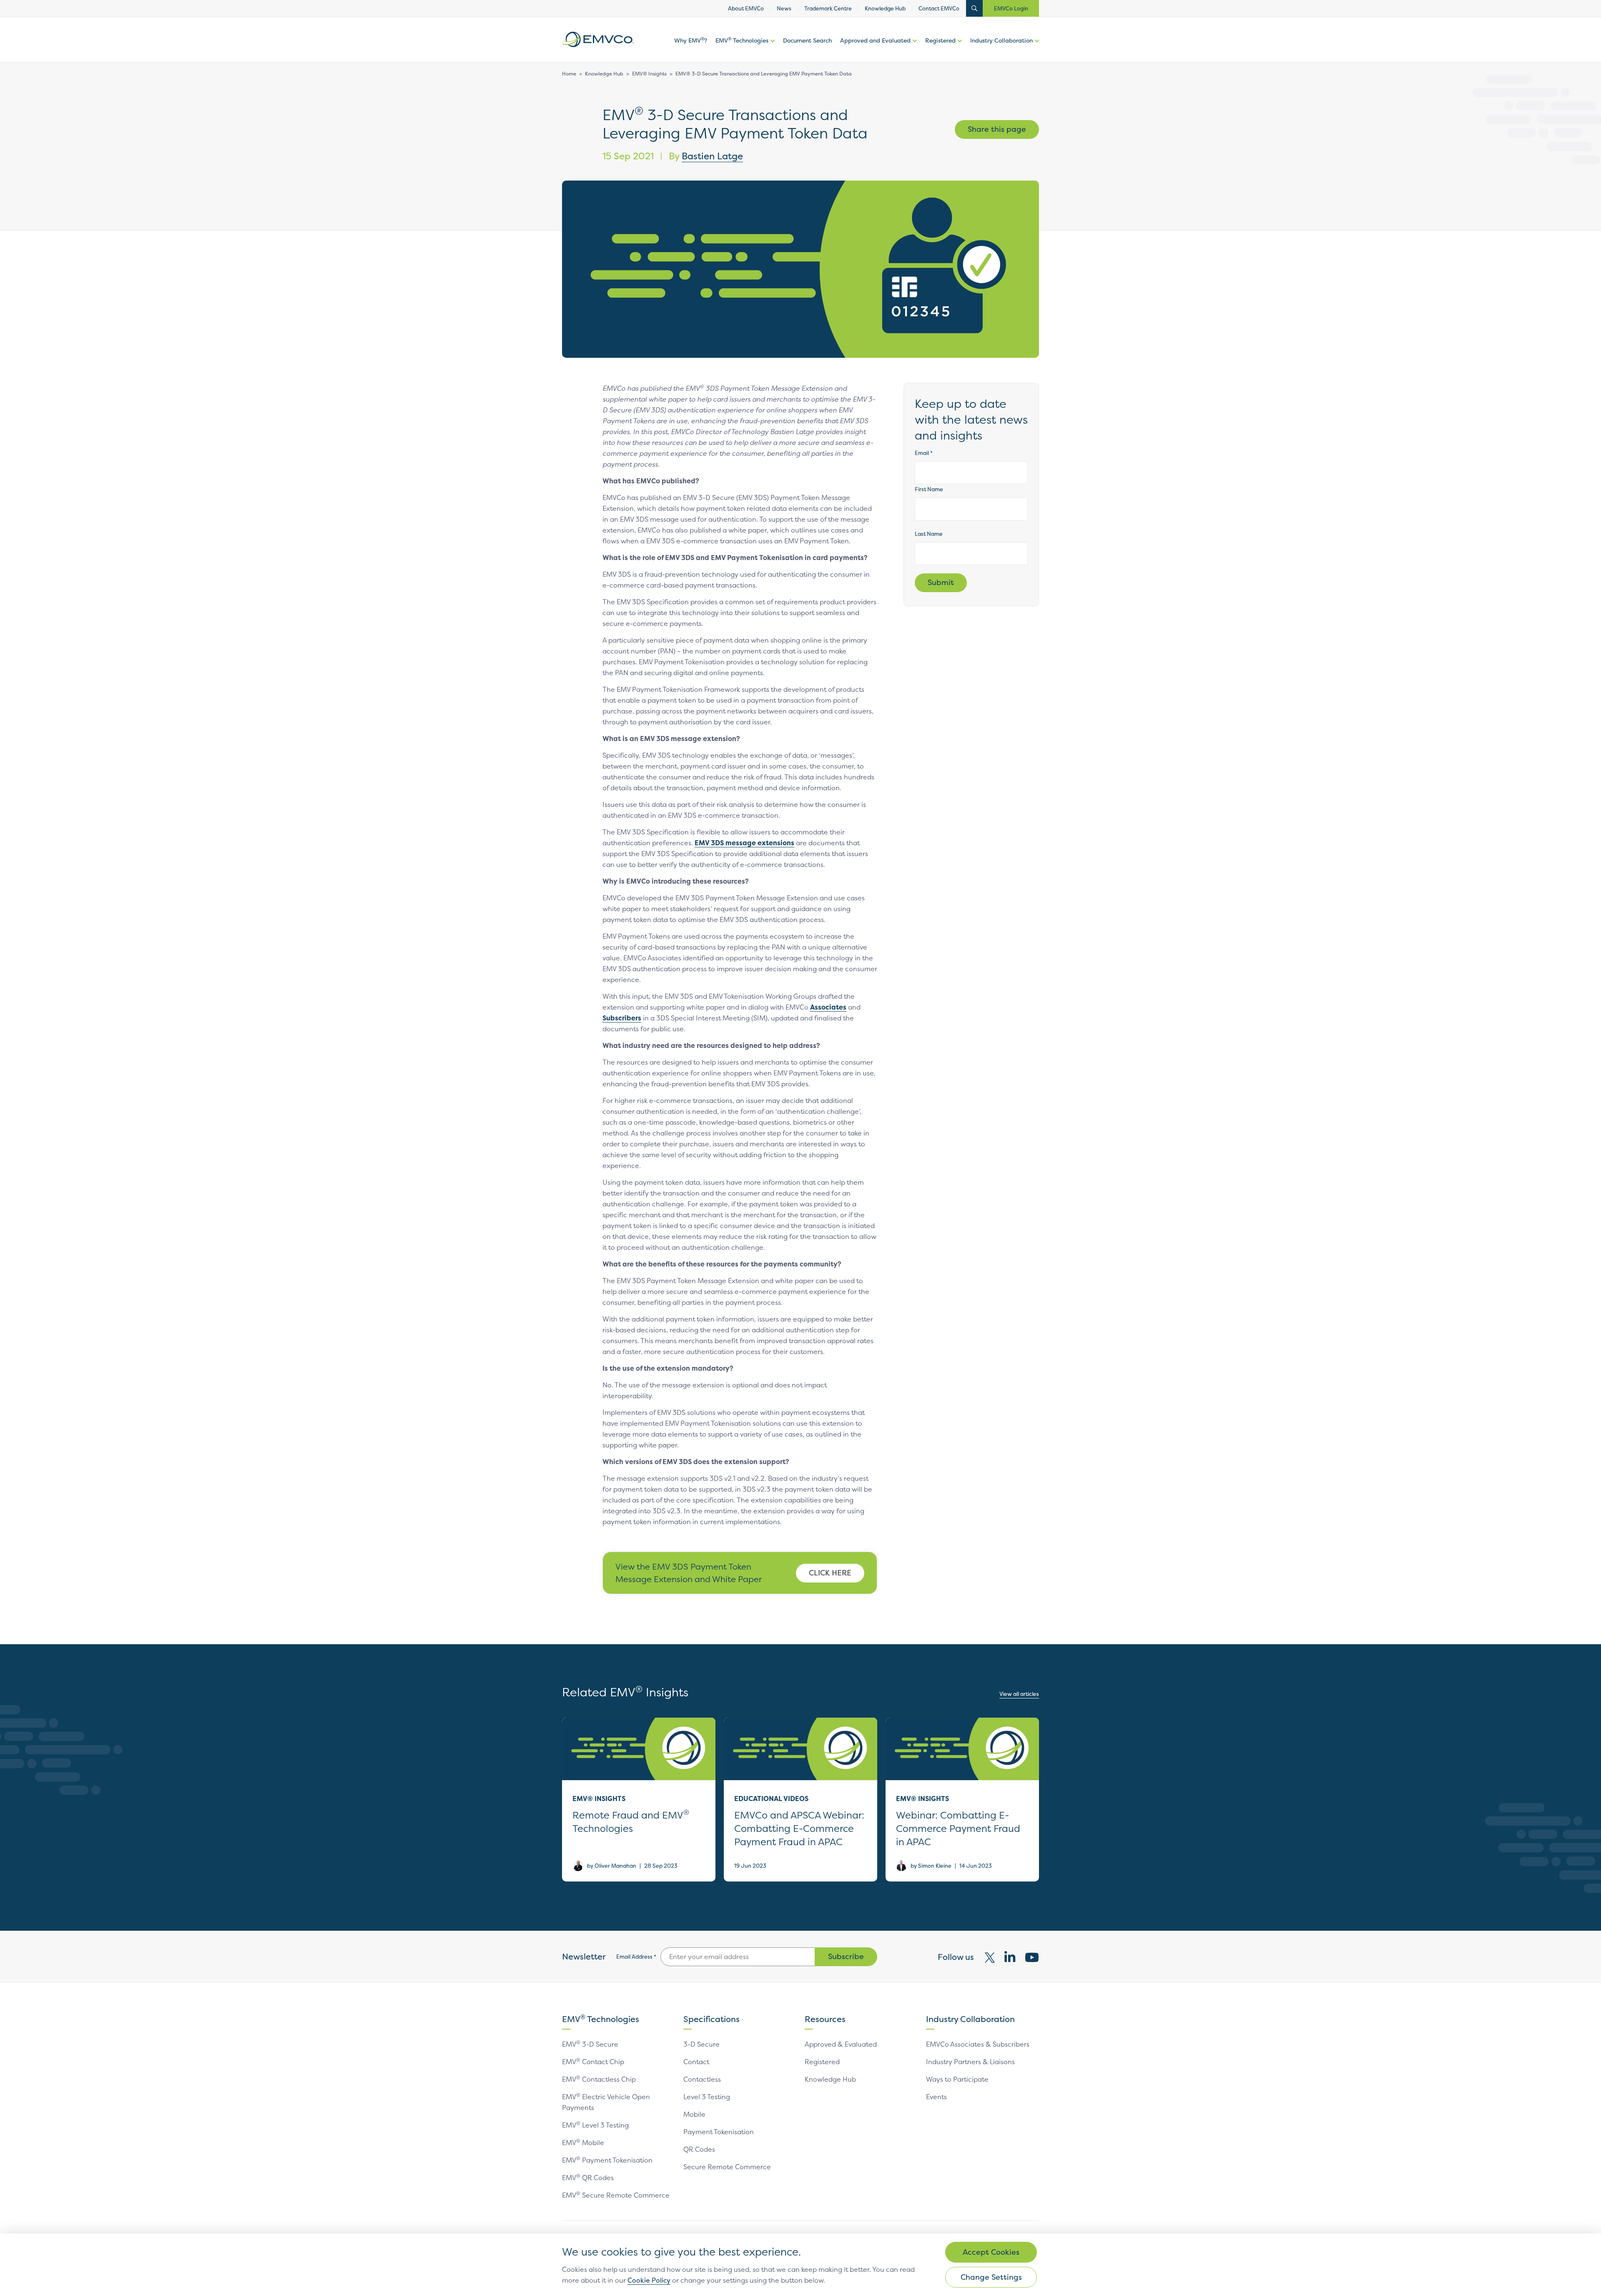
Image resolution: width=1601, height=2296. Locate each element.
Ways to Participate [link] (957, 2079)
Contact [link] (696, 2062)
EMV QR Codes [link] (588, 2178)
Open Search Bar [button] (974, 8)
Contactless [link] (702, 2079)
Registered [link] (940, 40)
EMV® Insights (649, 74)
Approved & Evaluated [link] (841, 2044)
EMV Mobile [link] (583, 2143)
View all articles (1019, 1694)
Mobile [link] (694, 2114)
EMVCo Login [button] (1011, 8)
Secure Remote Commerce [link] (727, 2167)
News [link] (784, 8)
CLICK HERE (830, 1573)
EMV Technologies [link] (742, 40)
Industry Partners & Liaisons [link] (970, 2062)
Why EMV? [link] (691, 40)
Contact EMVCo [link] (939, 8)
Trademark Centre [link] (828, 8)
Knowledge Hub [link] (885, 8)
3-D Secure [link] (701, 2044)
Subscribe (846, 1956)
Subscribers (622, 1018)
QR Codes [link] (699, 2149)
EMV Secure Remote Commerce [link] (616, 2195)
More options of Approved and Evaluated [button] (914, 49)
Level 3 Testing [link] (707, 2097)
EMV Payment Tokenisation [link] (607, 2160)
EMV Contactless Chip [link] (599, 2079)
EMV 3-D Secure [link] (590, 2044)
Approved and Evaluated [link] (875, 40)
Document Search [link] (807, 40)
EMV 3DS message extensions (744, 843)
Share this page (997, 129)
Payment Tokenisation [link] (719, 2132)
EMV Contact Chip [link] (593, 2062)
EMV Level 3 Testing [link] (595, 2125)
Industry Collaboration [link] (1001, 40)
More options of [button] (772, 49)
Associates (828, 1007)
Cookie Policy (649, 2280)
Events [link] (936, 2097)
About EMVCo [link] (746, 8)
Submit (941, 582)
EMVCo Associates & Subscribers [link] (978, 2044)
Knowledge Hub (604, 74)
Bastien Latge (712, 156)
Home (569, 74)
